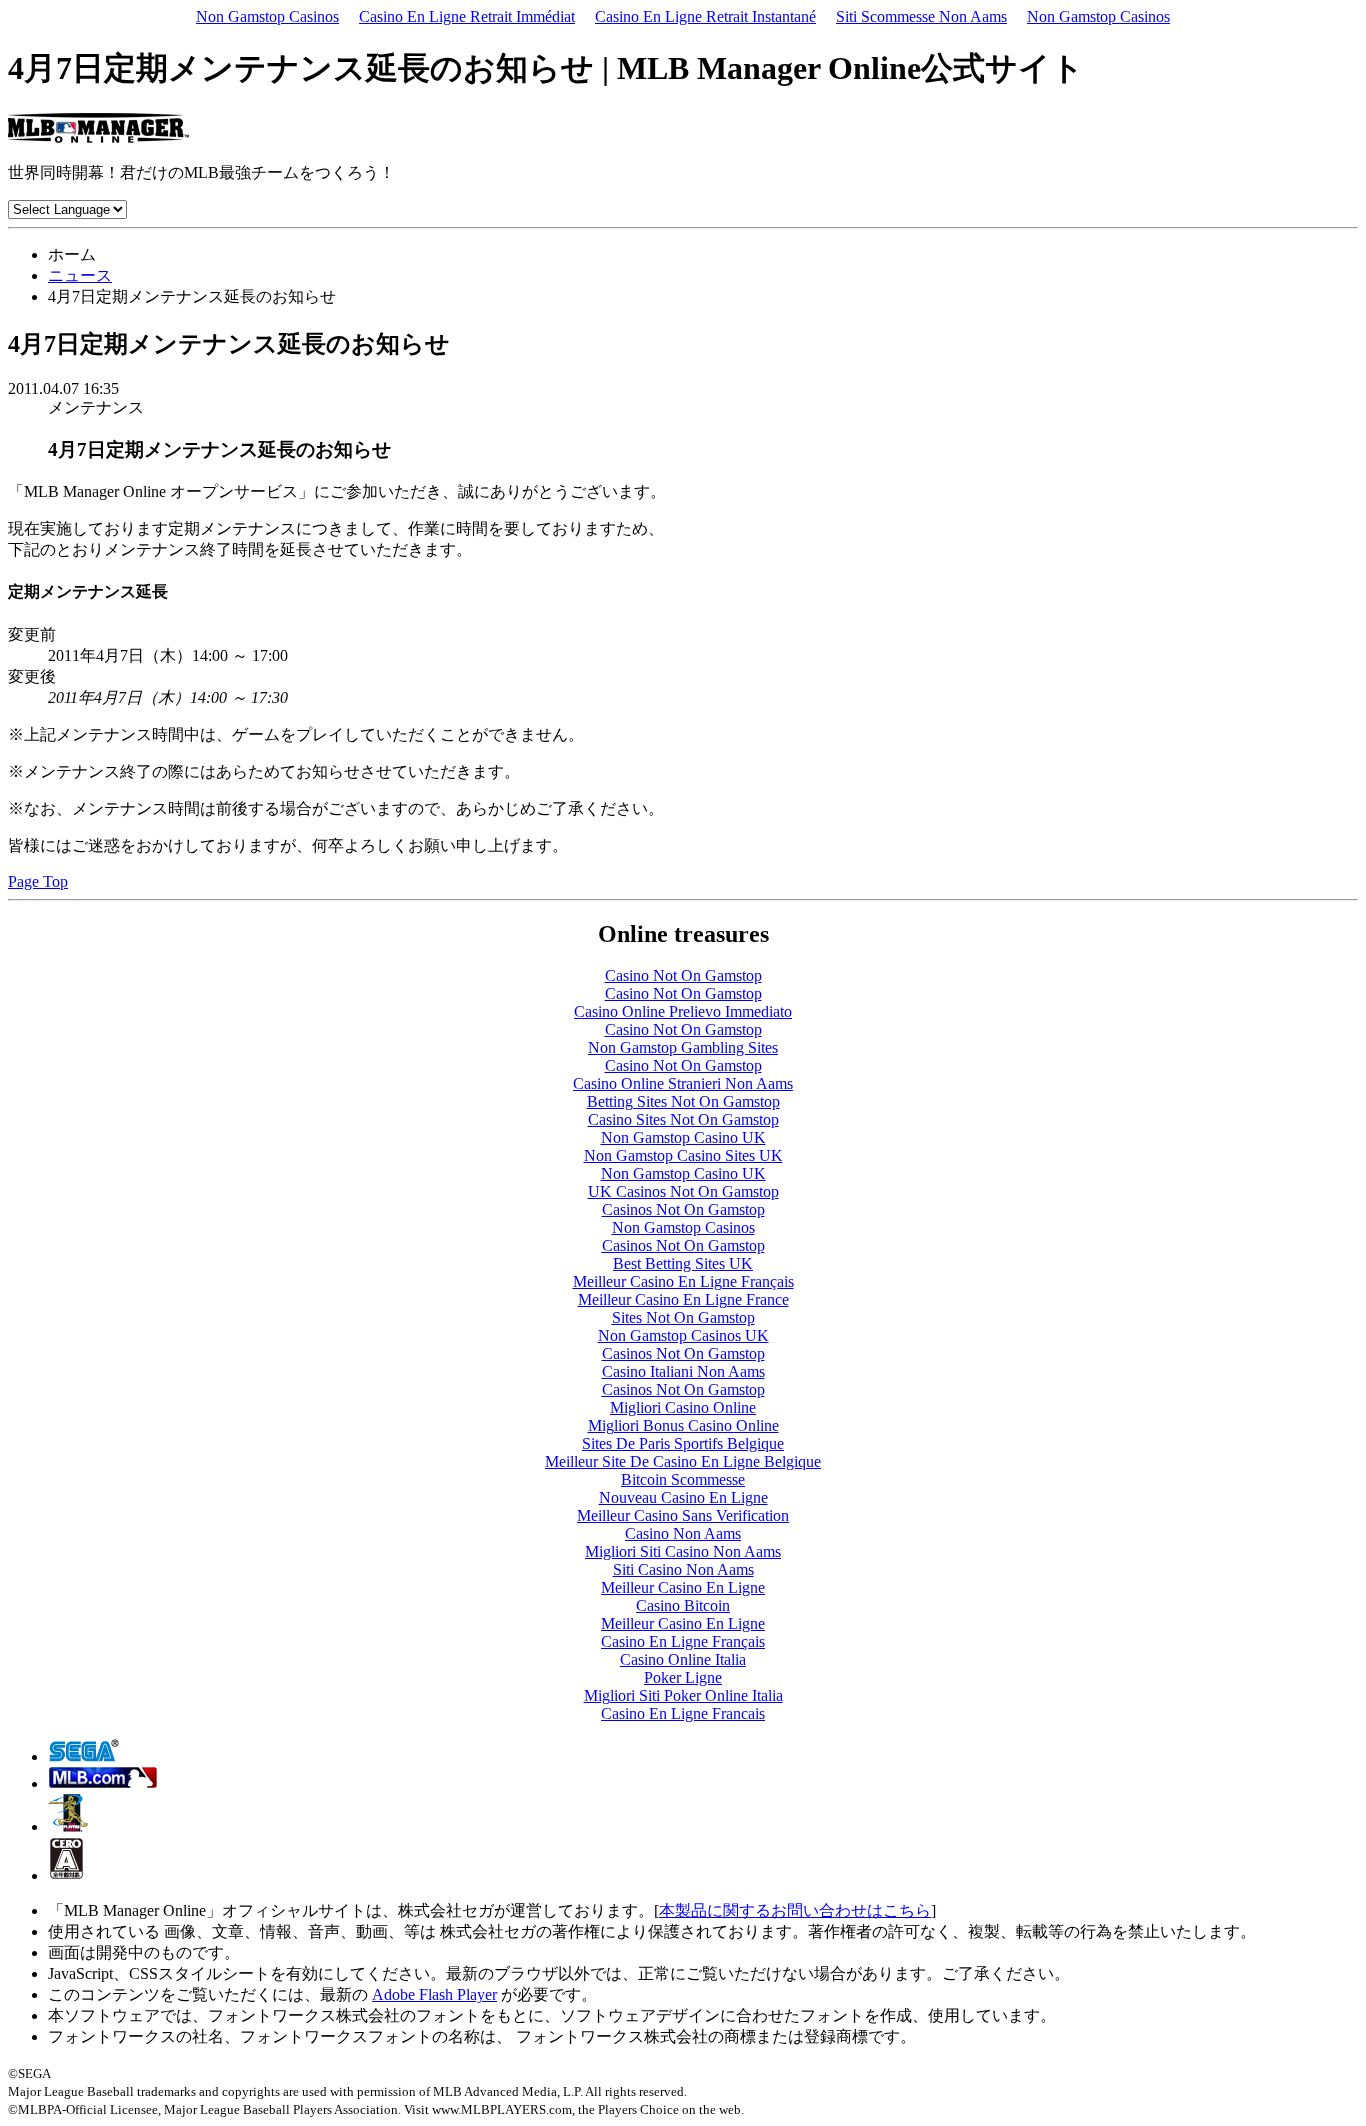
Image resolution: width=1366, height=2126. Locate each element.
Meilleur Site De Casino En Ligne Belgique (683, 1461)
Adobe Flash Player (434, 1994)
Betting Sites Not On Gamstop (683, 1101)
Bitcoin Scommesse (683, 1479)
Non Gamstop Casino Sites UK (683, 1155)
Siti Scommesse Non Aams (921, 16)
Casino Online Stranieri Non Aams (683, 1083)
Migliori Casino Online (683, 1407)
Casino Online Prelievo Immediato (683, 1011)
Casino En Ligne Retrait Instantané (705, 16)
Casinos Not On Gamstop (683, 1209)
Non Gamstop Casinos (267, 16)
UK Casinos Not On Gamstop (683, 1191)
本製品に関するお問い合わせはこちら (795, 1910)
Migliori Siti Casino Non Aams (683, 1551)
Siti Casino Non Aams (683, 1569)
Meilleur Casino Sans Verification (683, 1515)
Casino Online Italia (683, 1659)
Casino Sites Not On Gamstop (683, 1119)
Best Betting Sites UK (683, 1263)
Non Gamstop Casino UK (683, 1137)
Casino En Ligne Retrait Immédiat (467, 16)
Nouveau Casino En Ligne (683, 1497)
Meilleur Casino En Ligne (683, 1587)
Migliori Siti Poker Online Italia (683, 1695)
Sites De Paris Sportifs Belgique (683, 1443)
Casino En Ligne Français (683, 1641)
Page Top (38, 881)
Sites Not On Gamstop (683, 1317)
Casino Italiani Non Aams (683, 1371)
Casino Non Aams (683, 1533)
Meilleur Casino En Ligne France (683, 1299)
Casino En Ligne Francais (683, 1713)
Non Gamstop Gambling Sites (683, 1047)
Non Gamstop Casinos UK (683, 1335)
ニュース (80, 275)
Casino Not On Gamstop (683, 975)
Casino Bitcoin (683, 1605)
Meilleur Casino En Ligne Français (683, 1281)
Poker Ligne (683, 1677)
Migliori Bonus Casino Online (683, 1425)
